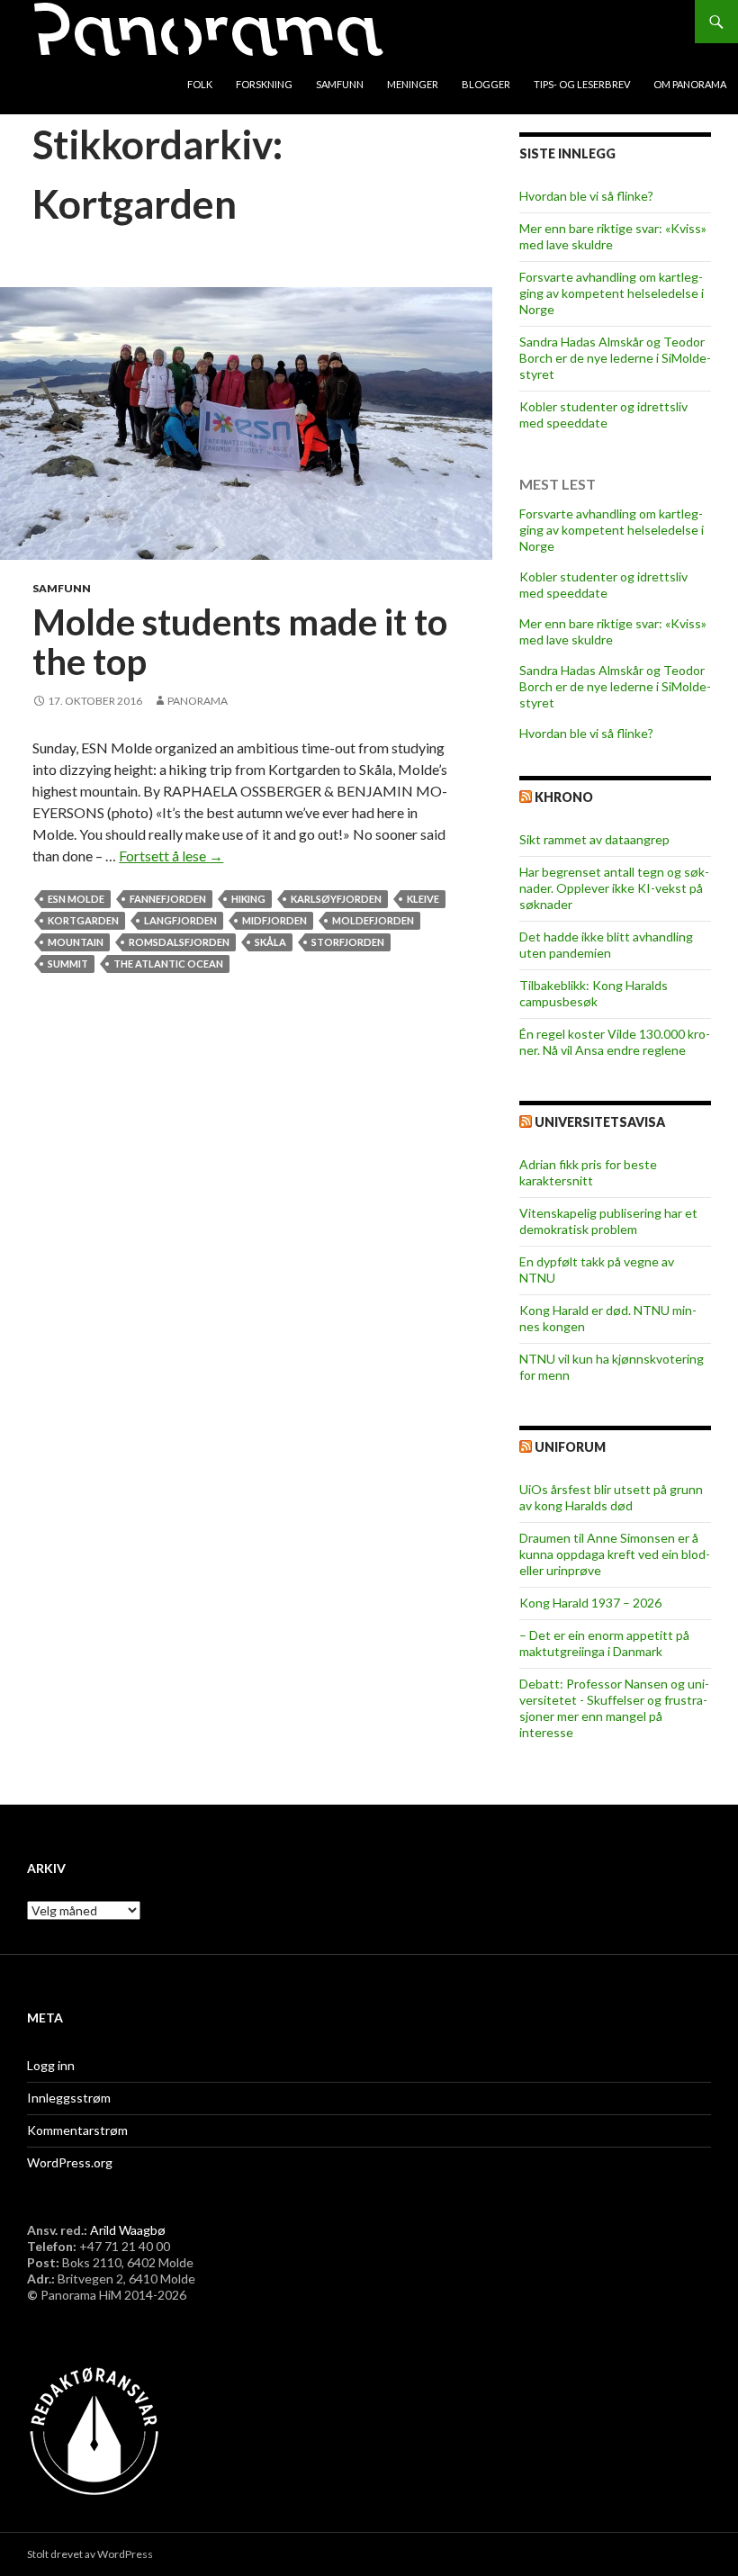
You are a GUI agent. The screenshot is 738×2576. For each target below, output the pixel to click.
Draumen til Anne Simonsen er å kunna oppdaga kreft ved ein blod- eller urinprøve (615, 1554)
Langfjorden (180, 920)
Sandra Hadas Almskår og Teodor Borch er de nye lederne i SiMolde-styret (615, 358)
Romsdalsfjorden (179, 942)
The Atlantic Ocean (168, 964)
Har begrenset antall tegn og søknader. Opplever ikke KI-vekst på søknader (614, 888)
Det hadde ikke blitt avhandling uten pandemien (606, 945)
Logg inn (51, 2065)
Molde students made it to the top (240, 642)
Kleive (423, 899)
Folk (200, 84)
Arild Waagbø (128, 2230)
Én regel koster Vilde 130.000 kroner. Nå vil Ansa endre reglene (615, 1042)
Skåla (270, 942)
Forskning (264, 84)
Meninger (413, 84)
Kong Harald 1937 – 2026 (590, 1603)
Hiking (248, 899)
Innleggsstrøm (69, 2098)
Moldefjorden (373, 920)
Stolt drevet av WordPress (90, 2554)
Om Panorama (690, 84)
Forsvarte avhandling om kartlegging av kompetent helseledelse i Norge (612, 293)
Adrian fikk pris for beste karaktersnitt (588, 1172)
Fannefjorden (168, 899)
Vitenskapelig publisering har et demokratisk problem (608, 1221)
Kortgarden (83, 920)
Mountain (76, 942)
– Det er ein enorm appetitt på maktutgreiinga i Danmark (604, 1643)
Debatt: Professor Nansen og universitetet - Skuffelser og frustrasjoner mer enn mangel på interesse (614, 1708)
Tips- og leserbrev (582, 84)
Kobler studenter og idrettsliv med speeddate (603, 414)
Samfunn (340, 84)
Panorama (198, 701)
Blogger (486, 84)
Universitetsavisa (600, 1122)
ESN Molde (76, 899)
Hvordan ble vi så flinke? (586, 196)
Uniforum (570, 1447)
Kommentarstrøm (77, 2130)
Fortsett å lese (171, 856)
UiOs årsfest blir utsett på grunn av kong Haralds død (611, 1497)
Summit (68, 964)
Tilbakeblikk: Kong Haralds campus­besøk (594, 993)
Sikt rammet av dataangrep (594, 839)
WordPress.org (70, 2162)
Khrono (564, 797)
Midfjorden (274, 920)
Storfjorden (348, 942)
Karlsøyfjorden (336, 899)
